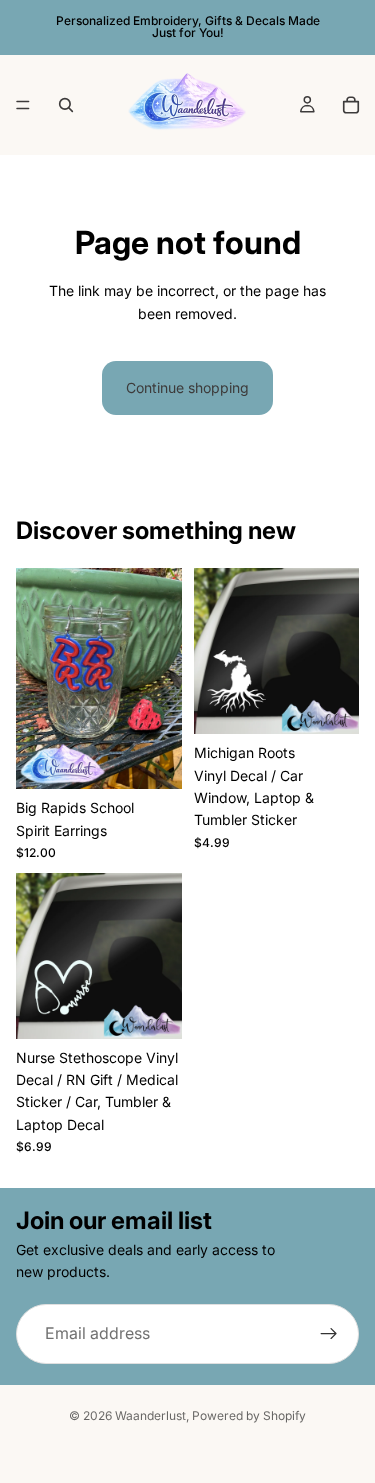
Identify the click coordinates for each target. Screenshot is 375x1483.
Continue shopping (187, 387)
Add (169, 764)
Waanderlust (150, 1415)
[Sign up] (329, 1334)
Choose (169, 1013)
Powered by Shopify (249, 1415)
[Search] (66, 105)
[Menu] (23, 105)
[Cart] (351, 105)
